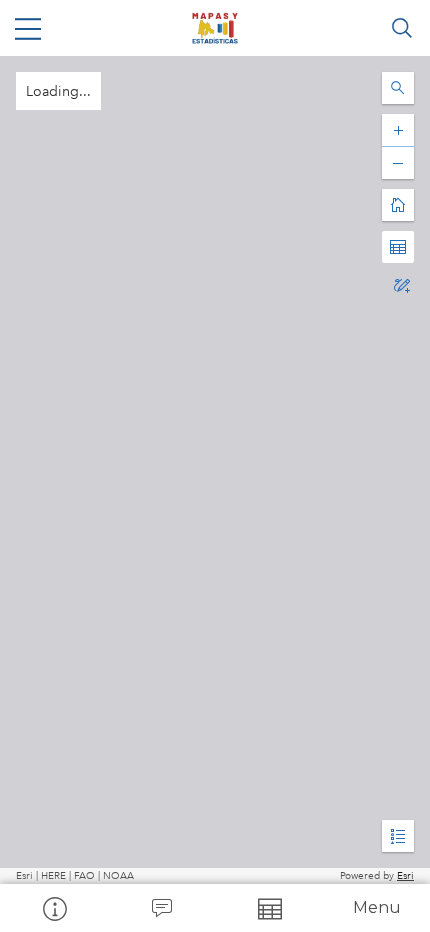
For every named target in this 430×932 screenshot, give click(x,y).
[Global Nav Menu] (28, 28)
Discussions (162, 908)
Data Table (269, 908)
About (54, 908)
